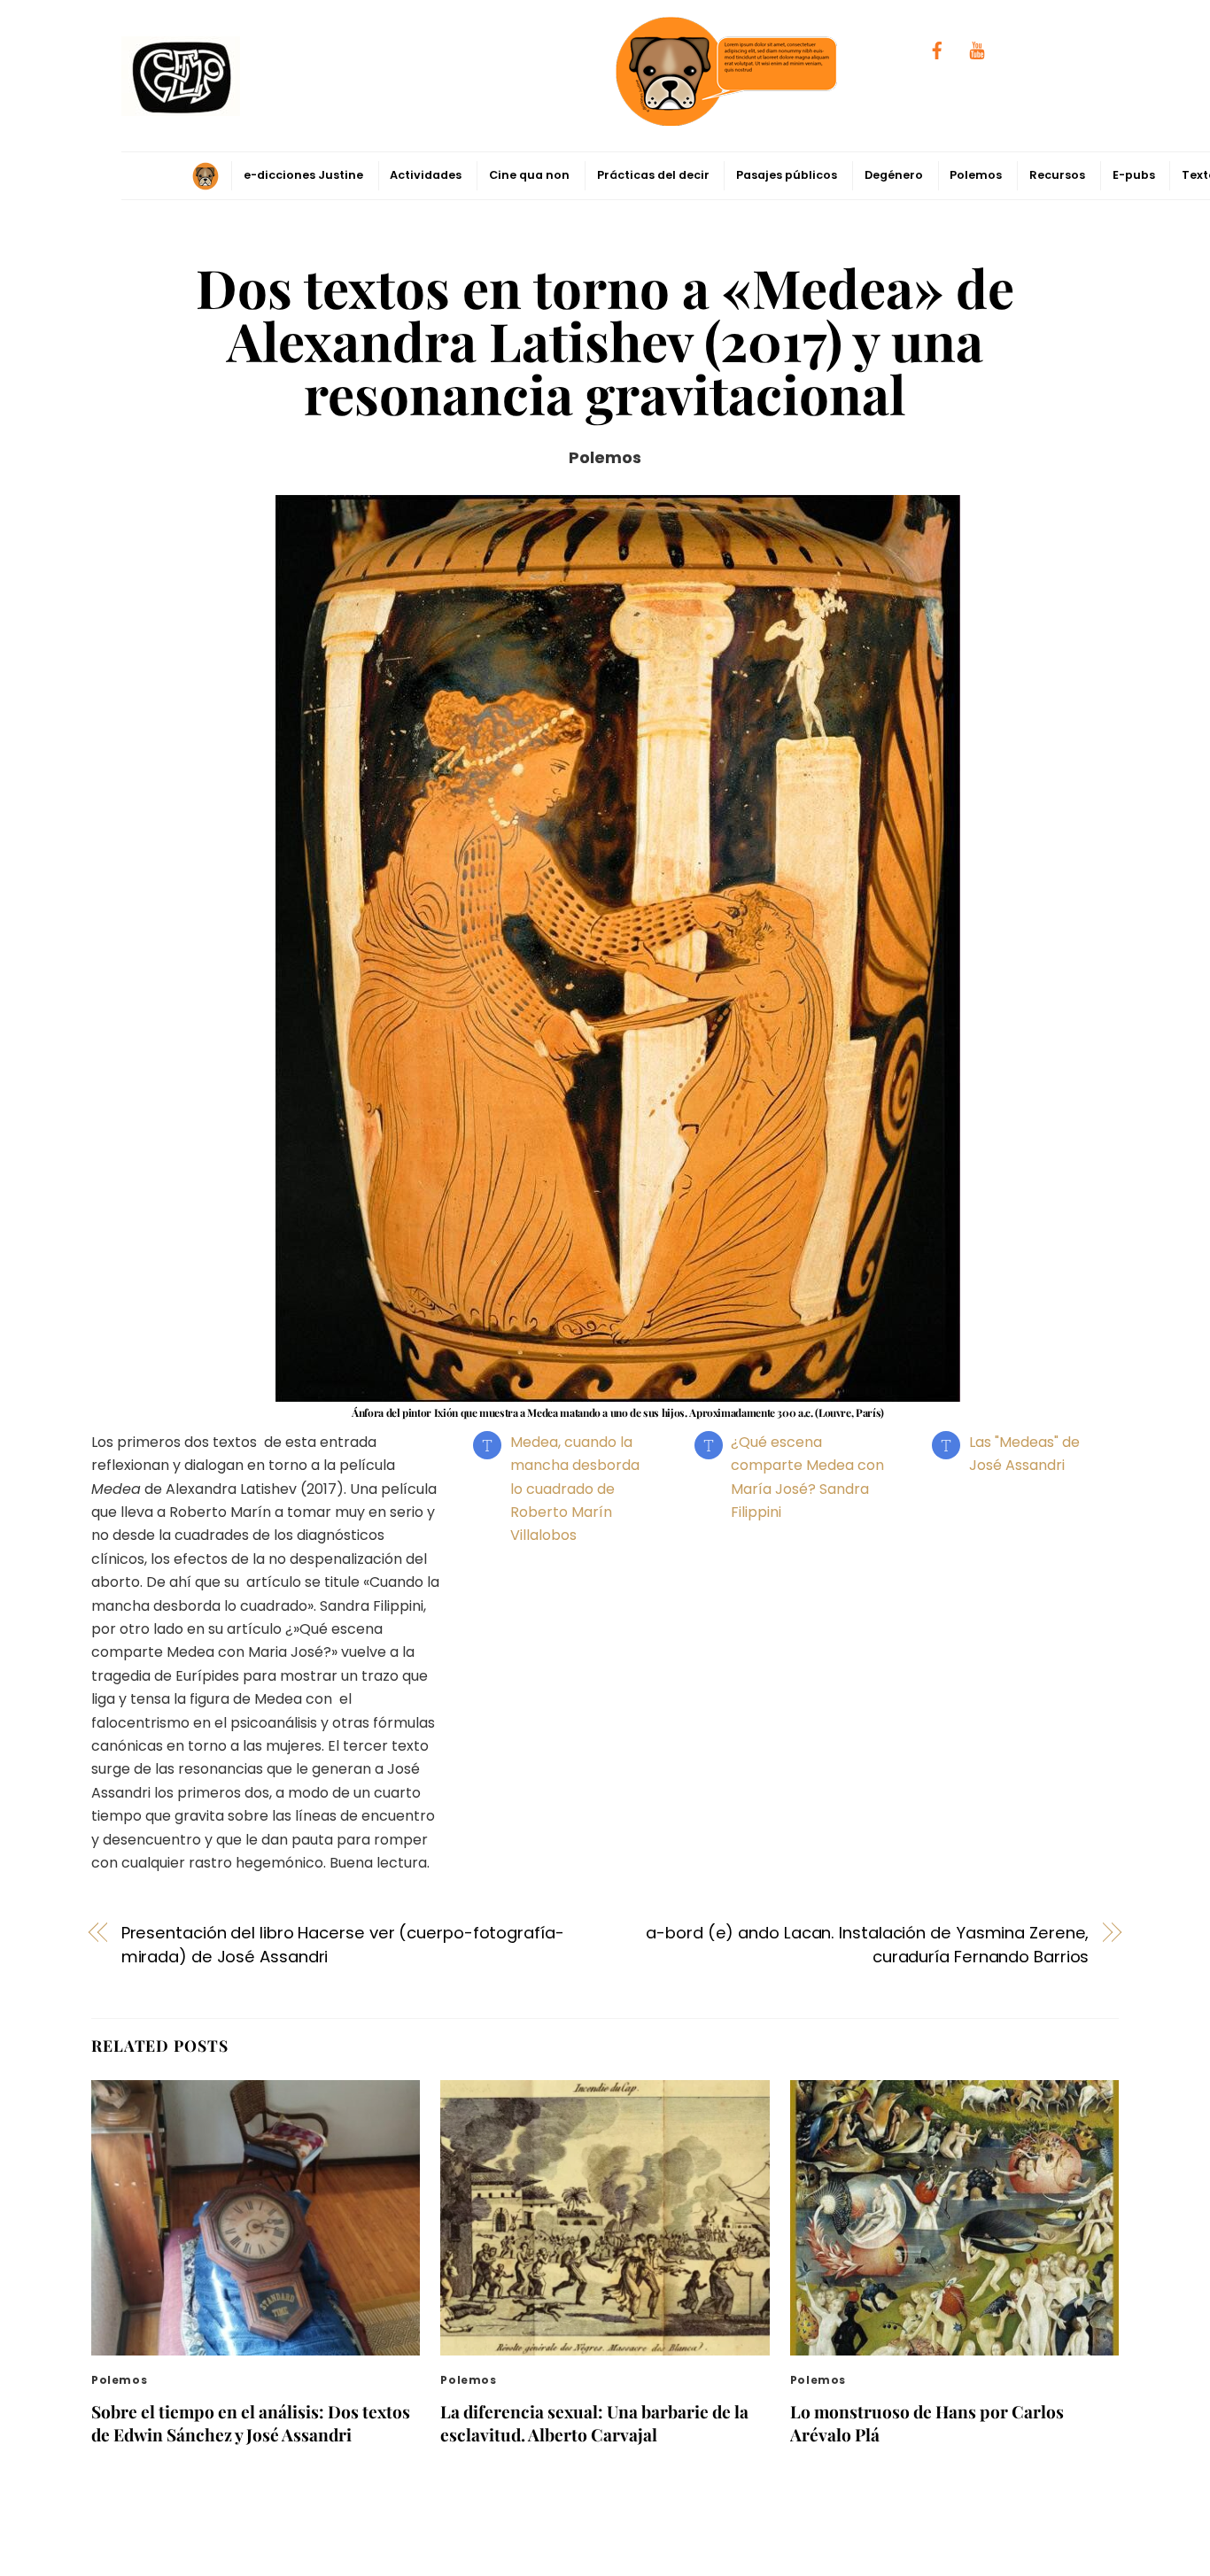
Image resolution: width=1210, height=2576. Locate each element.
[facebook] (937, 49)
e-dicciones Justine (303, 175)
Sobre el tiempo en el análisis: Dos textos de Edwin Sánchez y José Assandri (251, 2423)
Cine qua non (529, 175)
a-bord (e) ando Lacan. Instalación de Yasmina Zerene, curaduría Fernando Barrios (867, 1944)
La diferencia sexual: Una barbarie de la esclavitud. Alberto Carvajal (594, 2423)
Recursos (1057, 175)
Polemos (976, 175)
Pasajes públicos (787, 175)
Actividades (426, 175)
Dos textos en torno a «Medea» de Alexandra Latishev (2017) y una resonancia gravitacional (605, 340)
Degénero (894, 175)
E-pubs (1134, 175)
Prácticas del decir (653, 175)
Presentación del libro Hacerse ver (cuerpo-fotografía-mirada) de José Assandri (343, 1944)
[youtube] (977, 49)
